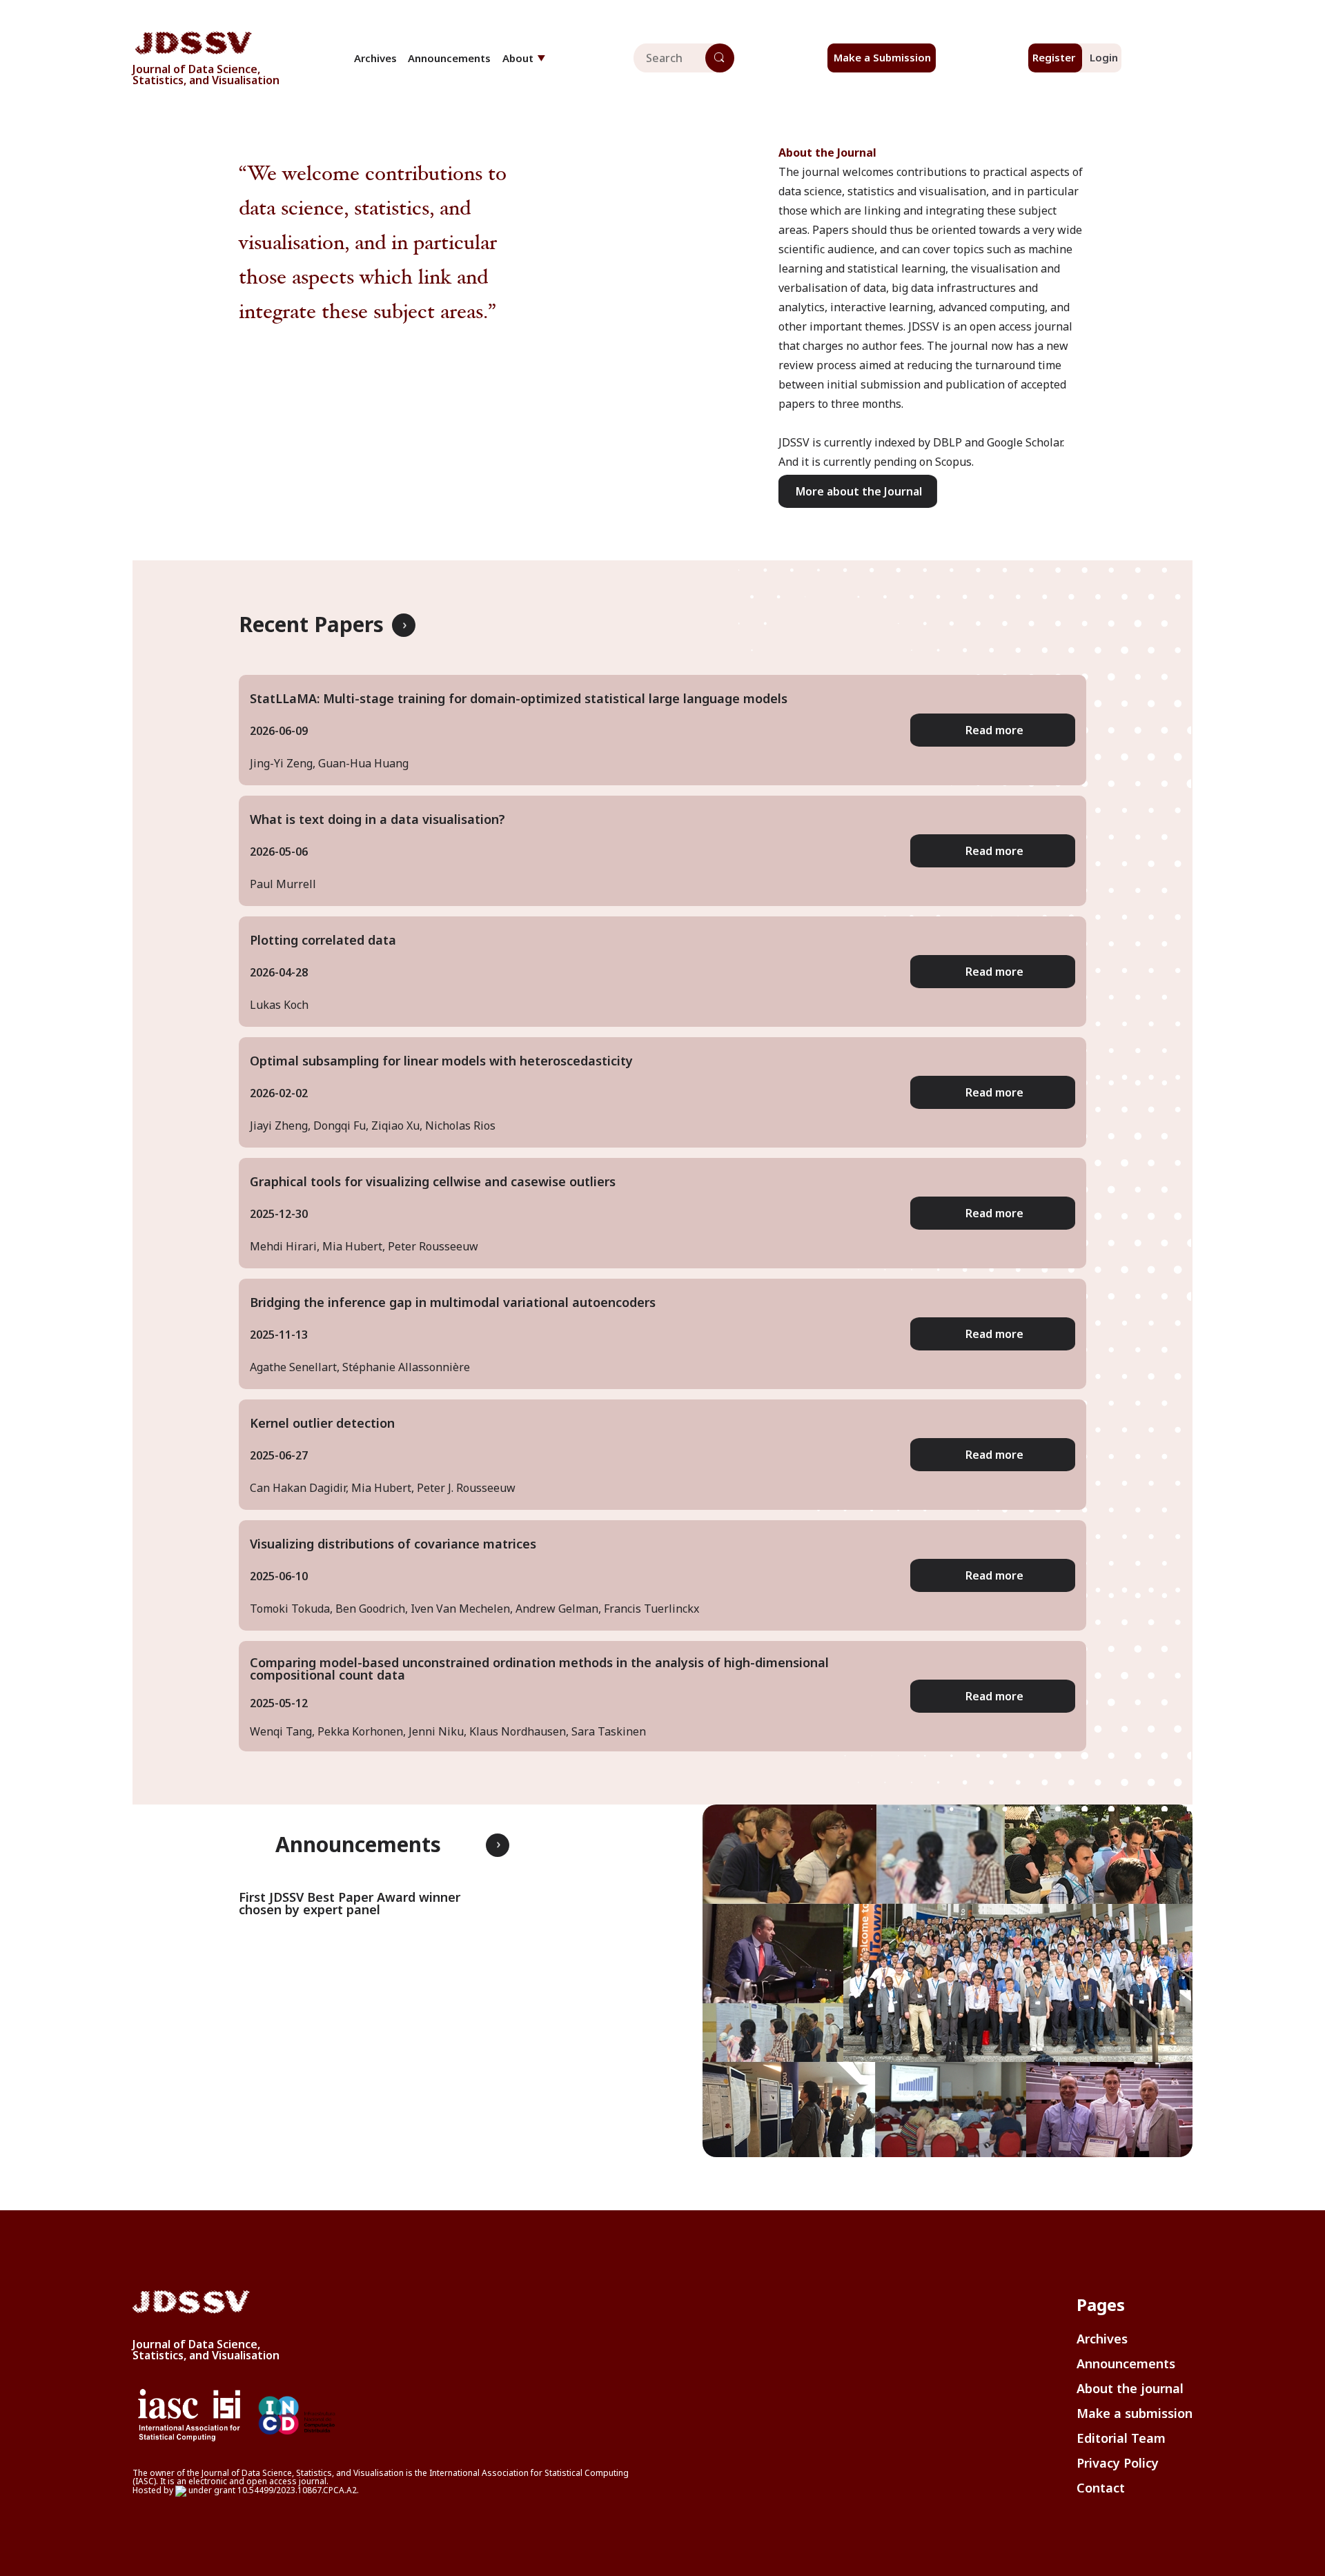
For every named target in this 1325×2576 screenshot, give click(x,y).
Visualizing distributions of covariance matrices (393, 1544)
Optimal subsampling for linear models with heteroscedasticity (441, 1061)
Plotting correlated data (323, 940)
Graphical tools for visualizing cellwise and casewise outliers (433, 1181)
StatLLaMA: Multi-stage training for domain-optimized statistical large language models (519, 698)
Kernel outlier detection (322, 1423)
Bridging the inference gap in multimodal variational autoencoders (453, 1302)
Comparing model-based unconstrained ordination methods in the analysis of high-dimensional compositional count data (539, 1669)
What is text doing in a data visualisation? (377, 819)
